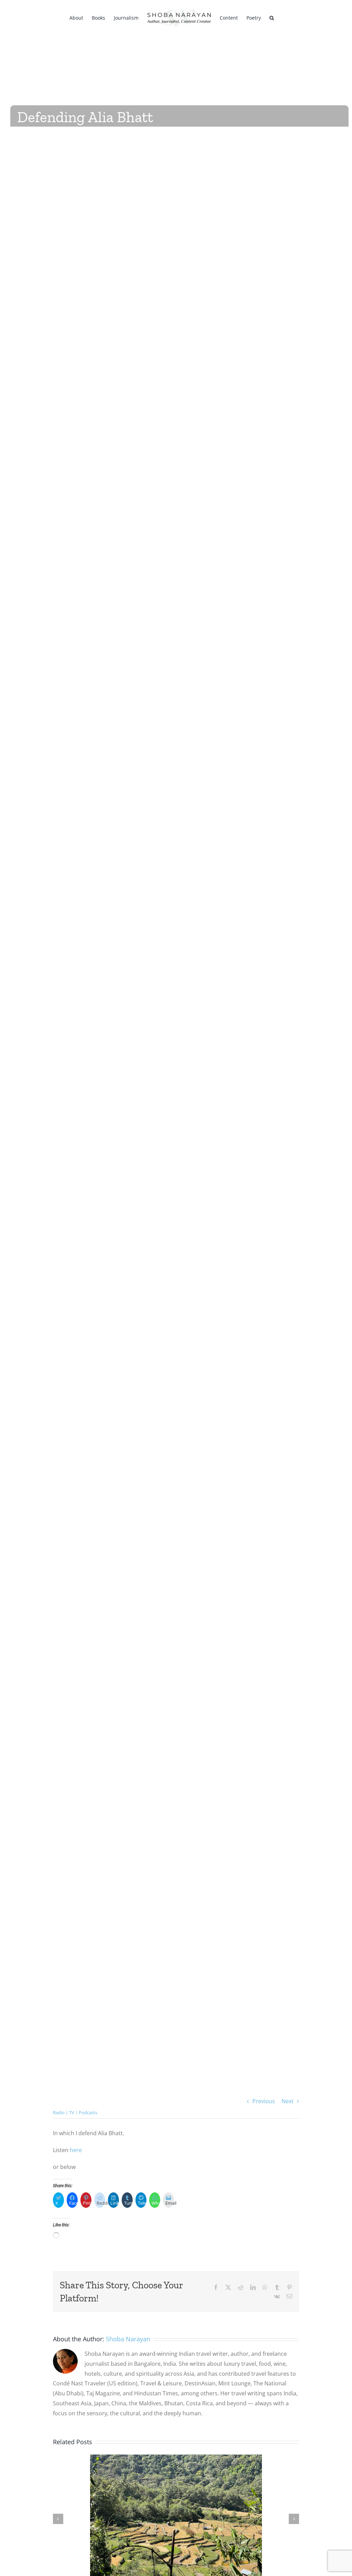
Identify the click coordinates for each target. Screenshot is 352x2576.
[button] (272, 17)
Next (288, 2101)
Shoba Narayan (128, 2339)
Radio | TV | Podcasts (75, 2112)
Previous (264, 2101)
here (76, 2150)
